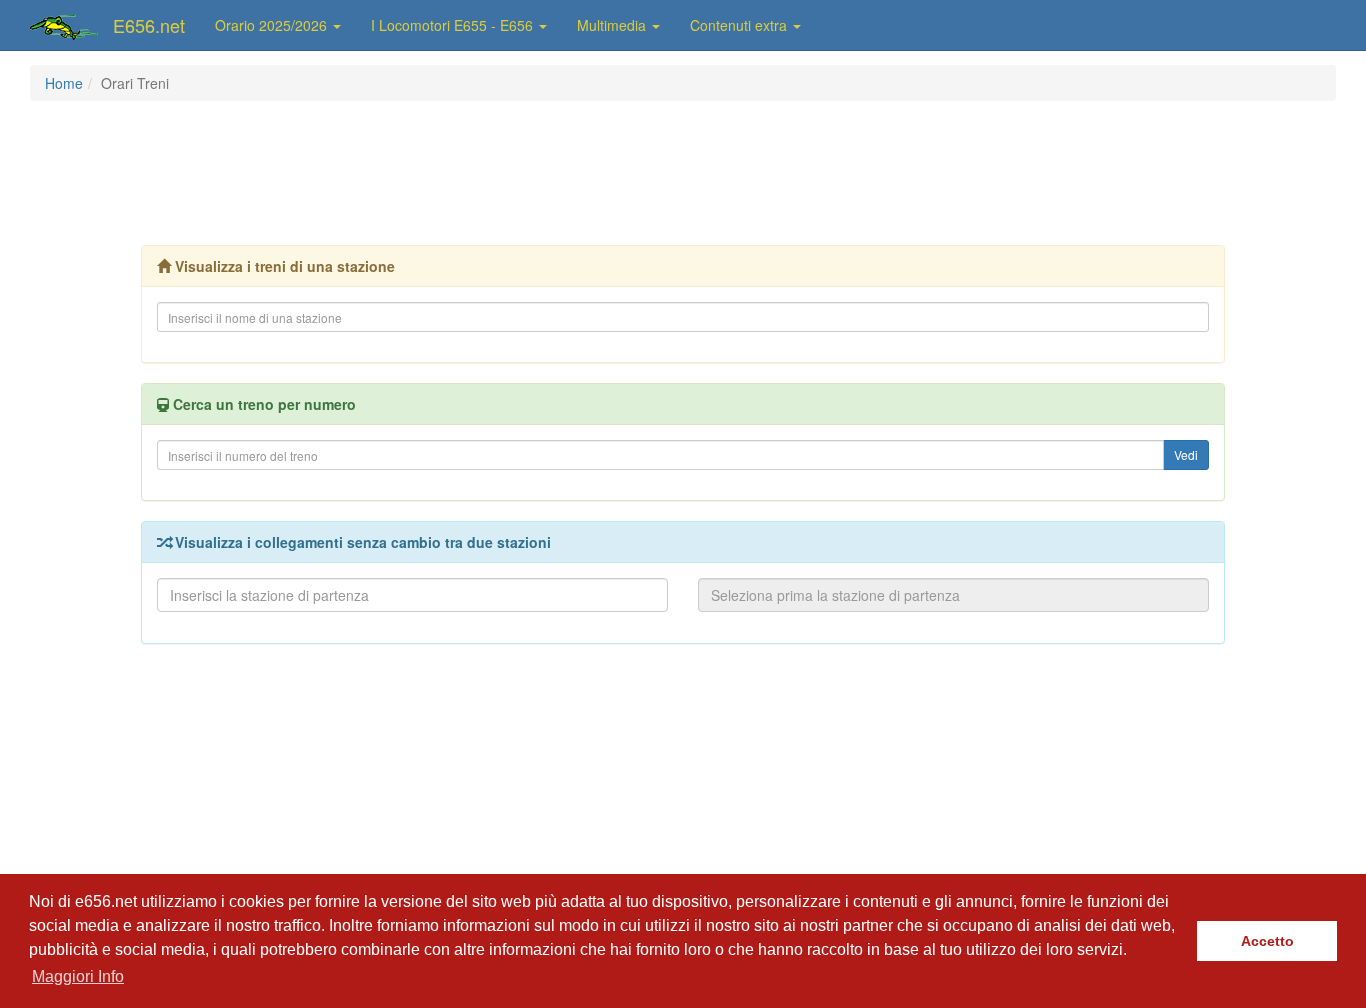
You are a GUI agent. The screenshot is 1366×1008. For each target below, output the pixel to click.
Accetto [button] (1267, 941)
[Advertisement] (683, 171)
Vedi (1186, 454)
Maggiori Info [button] (78, 976)
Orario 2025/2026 (273, 25)
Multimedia (613, 25)
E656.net (149, 25)
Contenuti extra (740, 25)
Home (64, 83)
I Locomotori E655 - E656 (454, 25)
